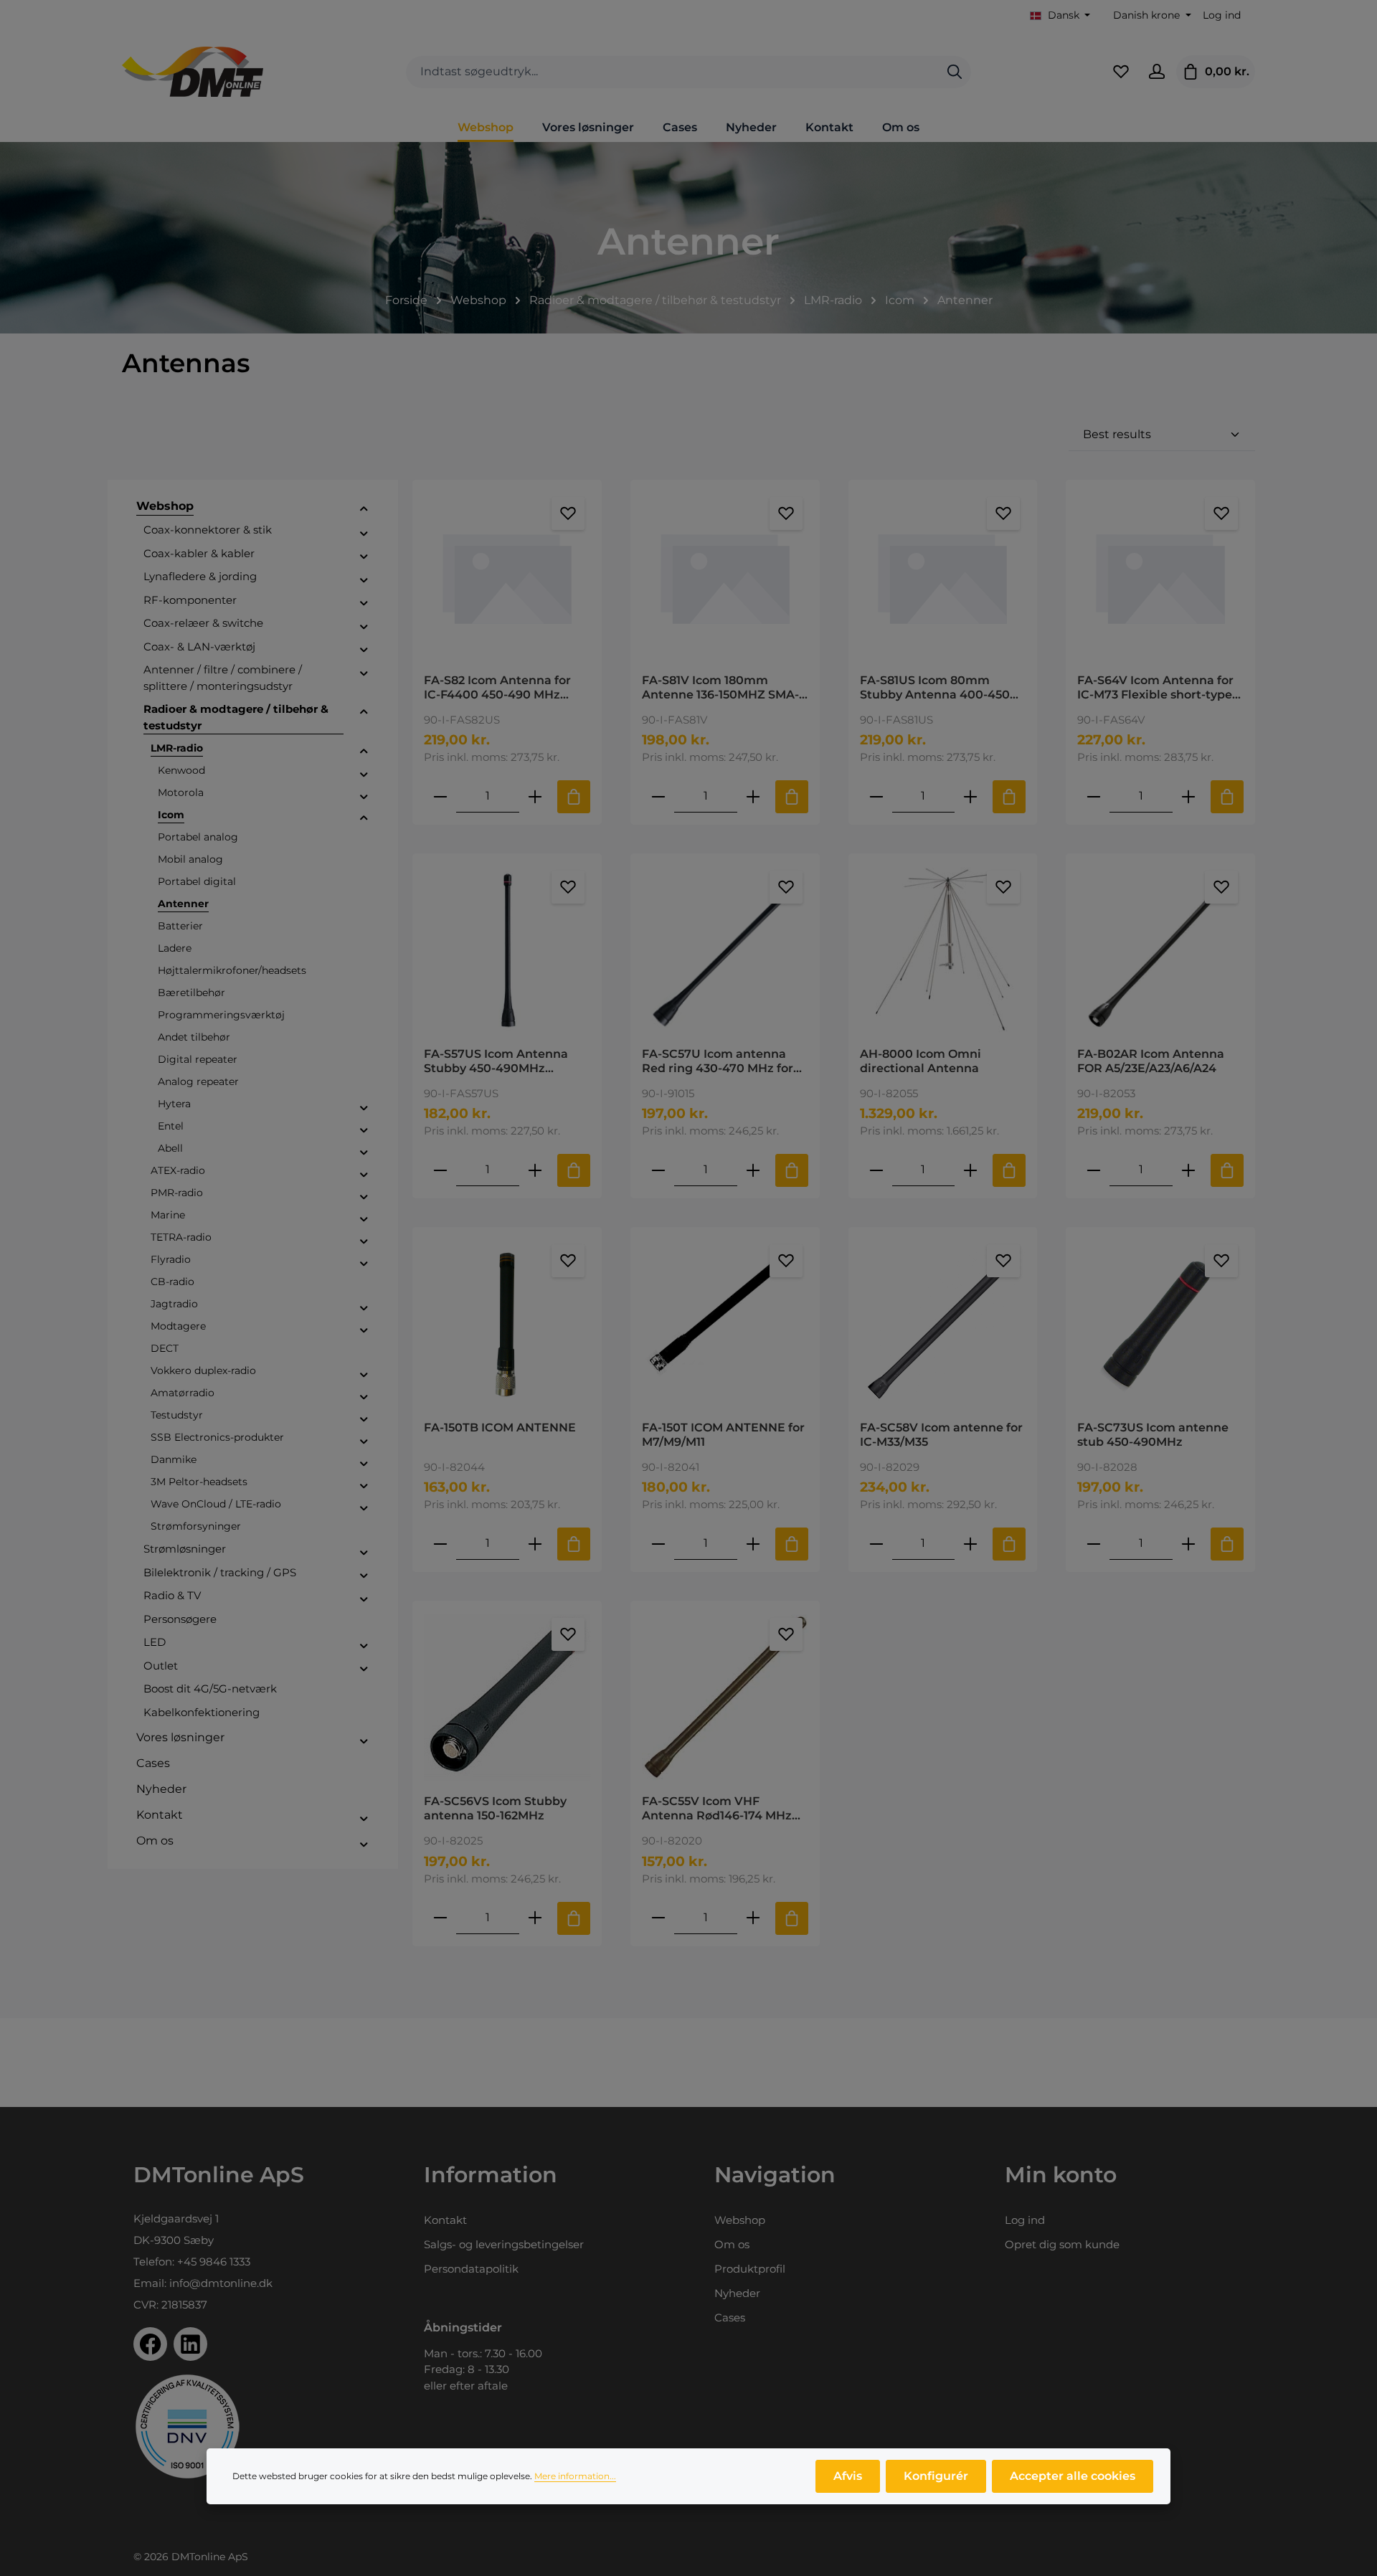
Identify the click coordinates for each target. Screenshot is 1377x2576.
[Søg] (955, 72)
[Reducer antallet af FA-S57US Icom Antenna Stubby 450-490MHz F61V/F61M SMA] (440, 1170)
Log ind (1222, 15)
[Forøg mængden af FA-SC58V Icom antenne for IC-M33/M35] (970, 1544)
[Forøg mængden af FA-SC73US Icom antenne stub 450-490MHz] (1188, 1544)
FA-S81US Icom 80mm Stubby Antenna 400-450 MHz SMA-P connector (935, 688)
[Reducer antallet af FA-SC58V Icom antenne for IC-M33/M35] (876, 1544)
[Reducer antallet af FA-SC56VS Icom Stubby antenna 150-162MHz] (440, 1918)
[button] (364, 508)
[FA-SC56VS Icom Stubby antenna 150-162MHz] (507, 1697)
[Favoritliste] (1121, 72)
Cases (730, 2317)
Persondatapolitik (471, 2269)
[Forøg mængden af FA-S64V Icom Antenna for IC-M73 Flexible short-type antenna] (1188, 796)
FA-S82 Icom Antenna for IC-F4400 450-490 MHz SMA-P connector (497, 688)
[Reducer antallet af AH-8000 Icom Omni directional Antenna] (876, 1170)
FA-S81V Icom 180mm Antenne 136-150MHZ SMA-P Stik (725, 688)
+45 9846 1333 (214, 2262)
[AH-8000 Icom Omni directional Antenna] (943, 950)
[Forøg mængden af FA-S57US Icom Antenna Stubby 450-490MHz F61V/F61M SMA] (535, 1170)
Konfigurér (936, 2476)
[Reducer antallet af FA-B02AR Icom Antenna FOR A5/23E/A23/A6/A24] (1094, 1170)
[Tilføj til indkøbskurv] (574, 797)
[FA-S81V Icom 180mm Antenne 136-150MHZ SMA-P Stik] (725, 576)
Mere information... (575, 2476)
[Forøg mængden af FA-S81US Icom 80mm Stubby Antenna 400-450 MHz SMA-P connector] (970, 796)
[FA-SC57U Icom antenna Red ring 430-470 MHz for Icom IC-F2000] (725, 950)
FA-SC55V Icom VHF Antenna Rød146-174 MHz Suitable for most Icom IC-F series (722, 1809)
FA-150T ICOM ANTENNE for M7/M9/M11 (723, 1435)
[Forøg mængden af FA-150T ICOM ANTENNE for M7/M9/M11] (753, 1544)
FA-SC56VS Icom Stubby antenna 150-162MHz (495, 1808)
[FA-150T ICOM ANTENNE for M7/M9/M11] (725, 1323)
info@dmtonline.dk (221, 2283)
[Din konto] (1157, 72)
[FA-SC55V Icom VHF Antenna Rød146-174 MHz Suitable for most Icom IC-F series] (725, 1697)
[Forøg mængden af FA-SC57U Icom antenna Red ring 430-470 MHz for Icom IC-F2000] (753, 1170)
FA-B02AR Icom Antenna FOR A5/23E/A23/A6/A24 (1151, 1061)
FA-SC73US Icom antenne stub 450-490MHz (1153, 1435)
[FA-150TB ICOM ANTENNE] (507, 1323)
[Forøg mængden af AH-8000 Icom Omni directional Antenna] (970, 1170)
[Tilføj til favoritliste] (568, 513)
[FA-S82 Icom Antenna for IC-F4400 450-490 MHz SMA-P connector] (507, 576)
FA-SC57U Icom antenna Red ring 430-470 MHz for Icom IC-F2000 (718, 1061)
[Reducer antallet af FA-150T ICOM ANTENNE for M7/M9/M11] (658, 1544)
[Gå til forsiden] (193, 72)
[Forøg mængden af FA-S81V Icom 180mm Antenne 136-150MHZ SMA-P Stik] (753, 796)
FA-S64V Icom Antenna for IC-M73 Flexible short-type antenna (1155, 688)
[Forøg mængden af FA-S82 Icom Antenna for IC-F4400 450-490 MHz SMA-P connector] (535, 796)
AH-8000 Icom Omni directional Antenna (921, 1061)
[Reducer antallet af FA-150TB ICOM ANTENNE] (440, 1544)
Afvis (848, 2476)
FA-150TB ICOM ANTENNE (500, 1427)
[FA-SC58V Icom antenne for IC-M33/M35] (943, 1323)
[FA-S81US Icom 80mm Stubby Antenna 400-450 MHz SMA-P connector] (943, 576)
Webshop (740, 2220)
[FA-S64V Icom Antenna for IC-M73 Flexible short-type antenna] (1160, 576)
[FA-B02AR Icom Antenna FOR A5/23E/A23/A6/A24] (1160, 950)
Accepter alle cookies (1073, 2476)
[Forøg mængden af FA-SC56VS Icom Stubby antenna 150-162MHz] (535, 1918)
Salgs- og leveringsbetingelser (504, 2244)
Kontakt (445, 2220)
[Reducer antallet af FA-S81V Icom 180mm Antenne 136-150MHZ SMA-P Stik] (658, 796)
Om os (732, 2244)
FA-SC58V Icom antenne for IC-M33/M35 (941, 1435)
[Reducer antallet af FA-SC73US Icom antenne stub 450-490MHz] (1094, 1544)
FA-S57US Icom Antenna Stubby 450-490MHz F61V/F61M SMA (496, 1061)
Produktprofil (750, 2269)
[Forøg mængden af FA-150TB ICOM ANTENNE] (535, 1544)
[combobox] (672, 72)
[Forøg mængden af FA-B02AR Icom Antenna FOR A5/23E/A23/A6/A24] (1188, 1170)
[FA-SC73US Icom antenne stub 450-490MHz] (1160, 1323)
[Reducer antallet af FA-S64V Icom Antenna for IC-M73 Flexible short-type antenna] (1094, 796)
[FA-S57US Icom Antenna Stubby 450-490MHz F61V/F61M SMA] (507, 950)
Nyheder (737, 2293)
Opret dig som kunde (1062, 2244)
